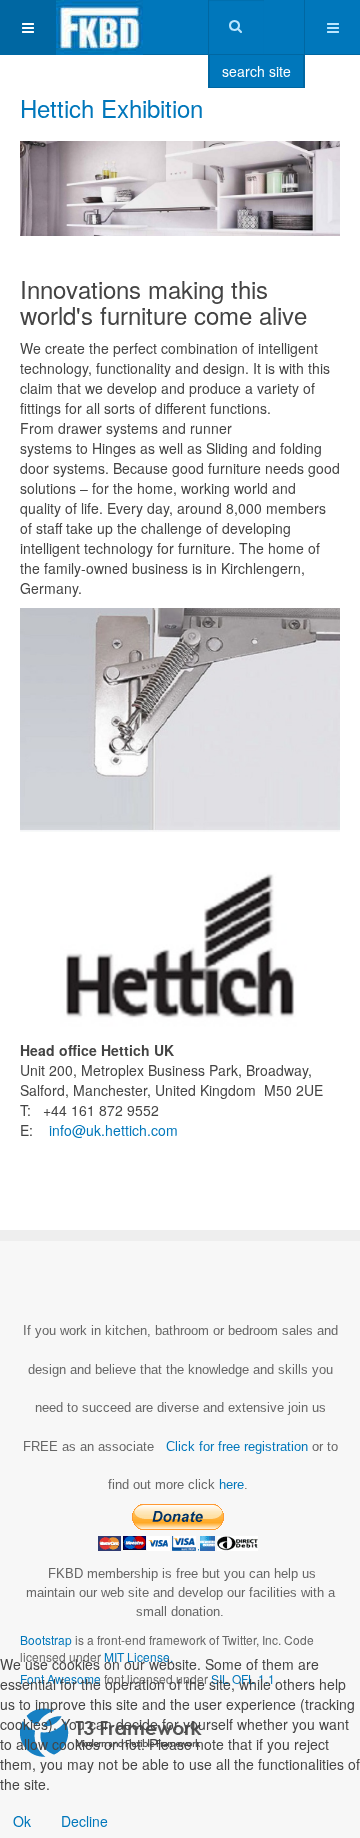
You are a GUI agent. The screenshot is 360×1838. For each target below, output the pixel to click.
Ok (22, 1821)
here (231, 1484)
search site (256, 71)
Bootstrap (46, 1639)
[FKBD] (99, 27)
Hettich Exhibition (111, 107)
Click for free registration (235, 1446)
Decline (84, 1821)
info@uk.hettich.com (113, 1130)
